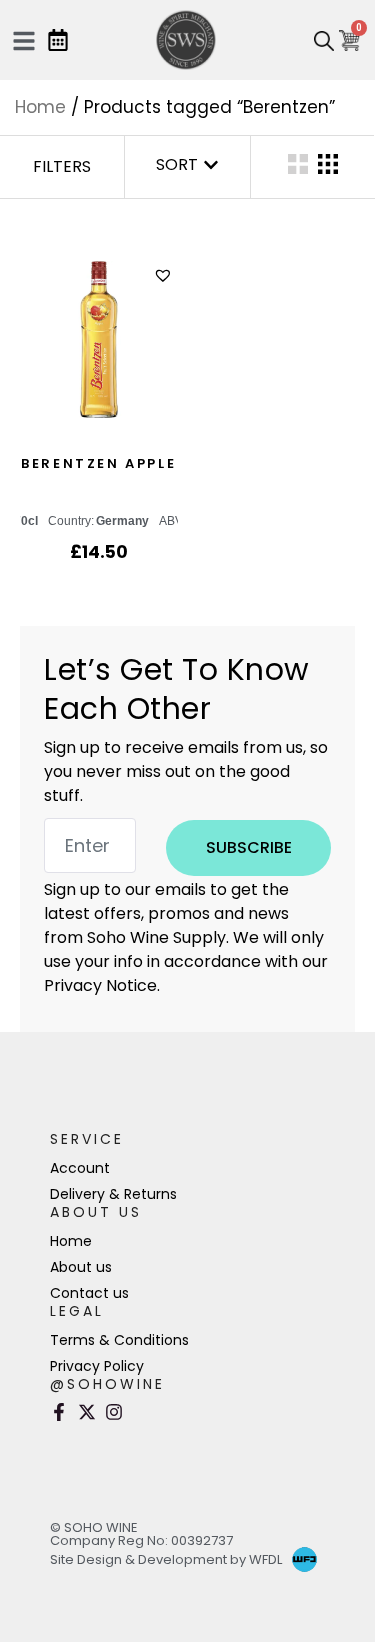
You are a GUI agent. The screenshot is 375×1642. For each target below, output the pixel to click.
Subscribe (249, 847)
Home (40, 107)
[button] (165, 275)
